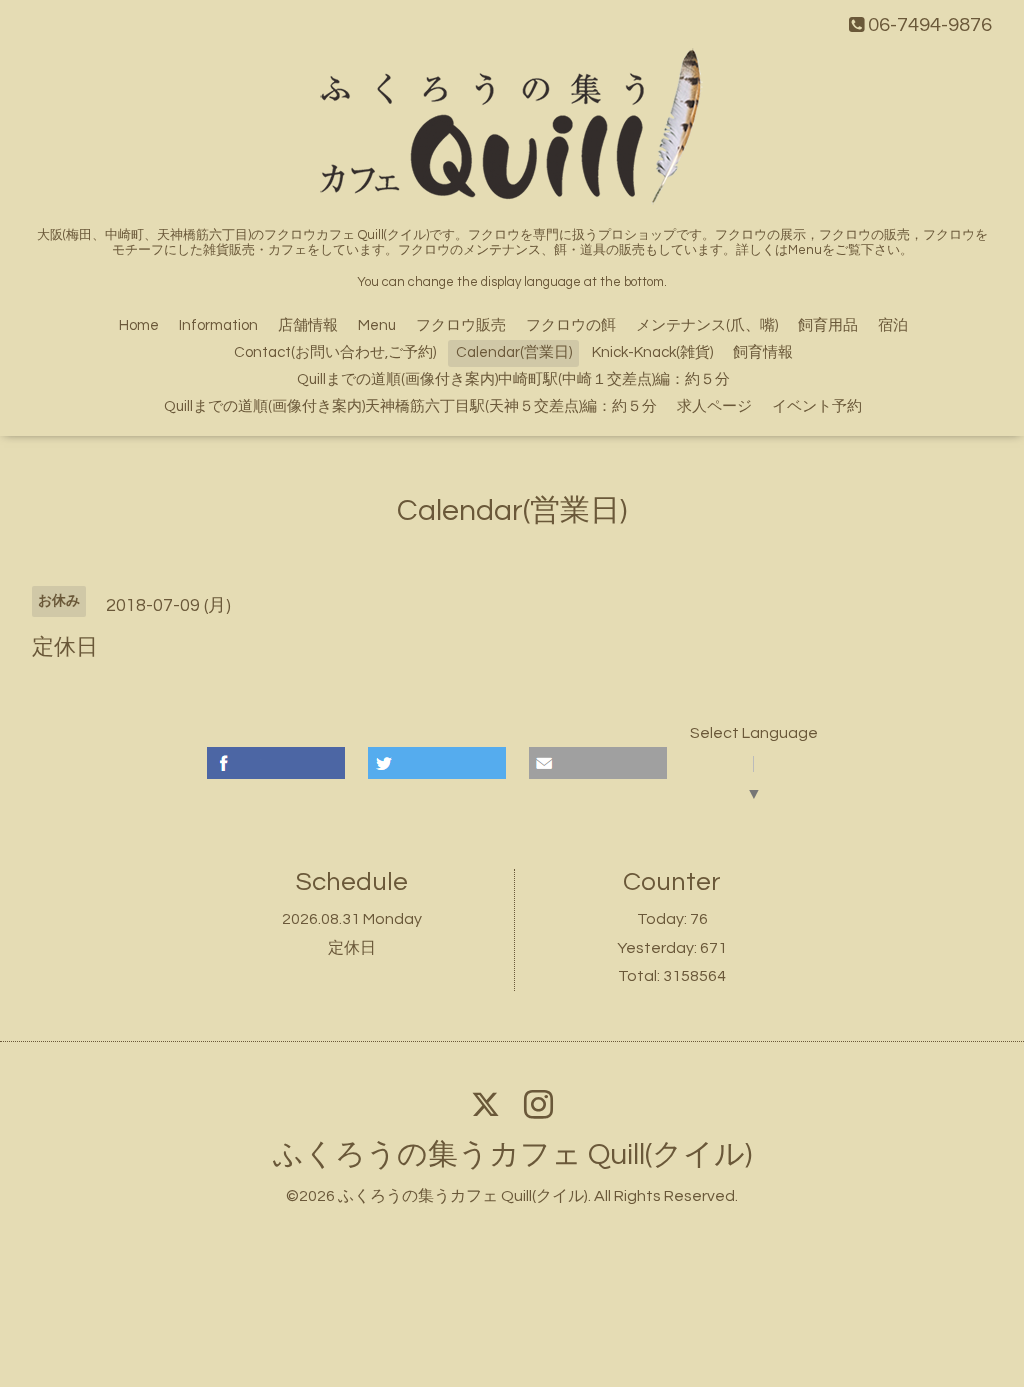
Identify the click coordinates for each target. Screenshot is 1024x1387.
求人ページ (714, 406)
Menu (377, 325)
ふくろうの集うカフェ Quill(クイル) (512, 1154)
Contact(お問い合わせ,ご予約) (335, 352)
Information (218, 325)
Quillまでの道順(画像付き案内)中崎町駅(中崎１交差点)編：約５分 (513, 379)
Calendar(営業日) (514, 352)
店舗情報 (308, 325)
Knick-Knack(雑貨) (652, 352)
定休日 (352, 948)
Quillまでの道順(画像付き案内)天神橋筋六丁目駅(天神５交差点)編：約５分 (410, 406)
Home (139, 325)
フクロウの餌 (571, 325)
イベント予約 (817, 406)
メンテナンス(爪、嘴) (707, 325)
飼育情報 (763, 352)
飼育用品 (828, 325)
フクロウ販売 (461, 325)
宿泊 (893, 325)
